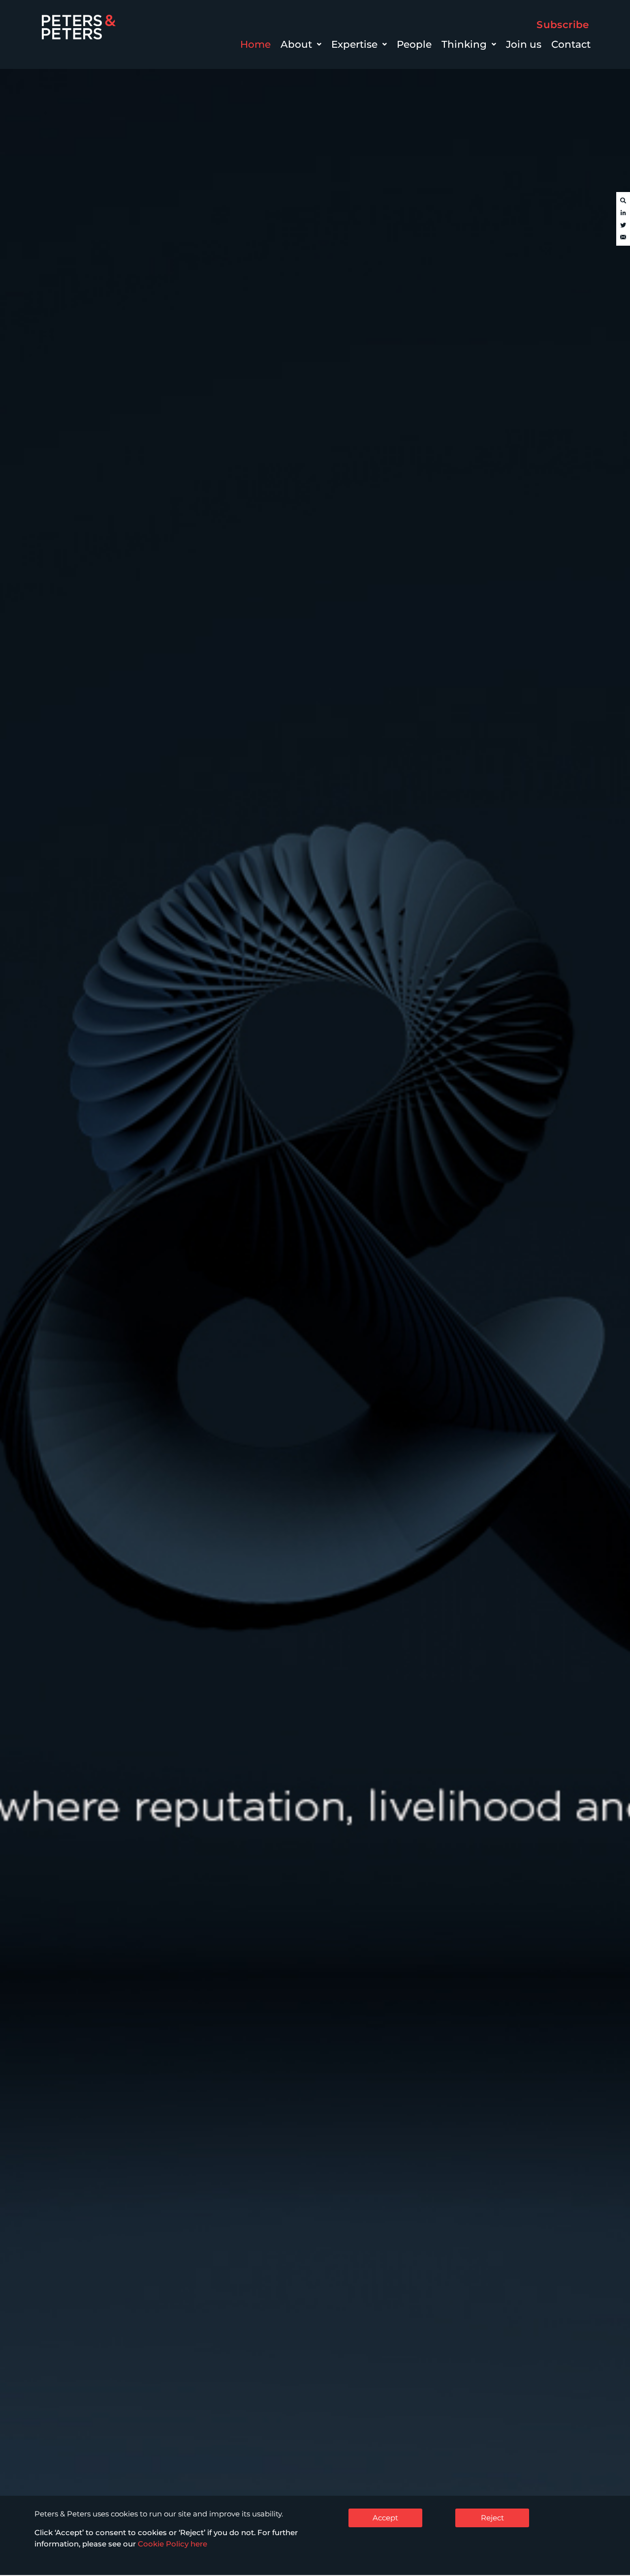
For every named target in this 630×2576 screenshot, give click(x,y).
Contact (571, 44)
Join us (524, 44)
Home (255, 44)
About (296, 44)
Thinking (464, 44)
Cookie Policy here (173, 2544)
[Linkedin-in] (623, 213)
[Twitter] (623, 225)
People (414, 44)
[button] (301, 44)
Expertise (354, 44)
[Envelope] (623, 238)
